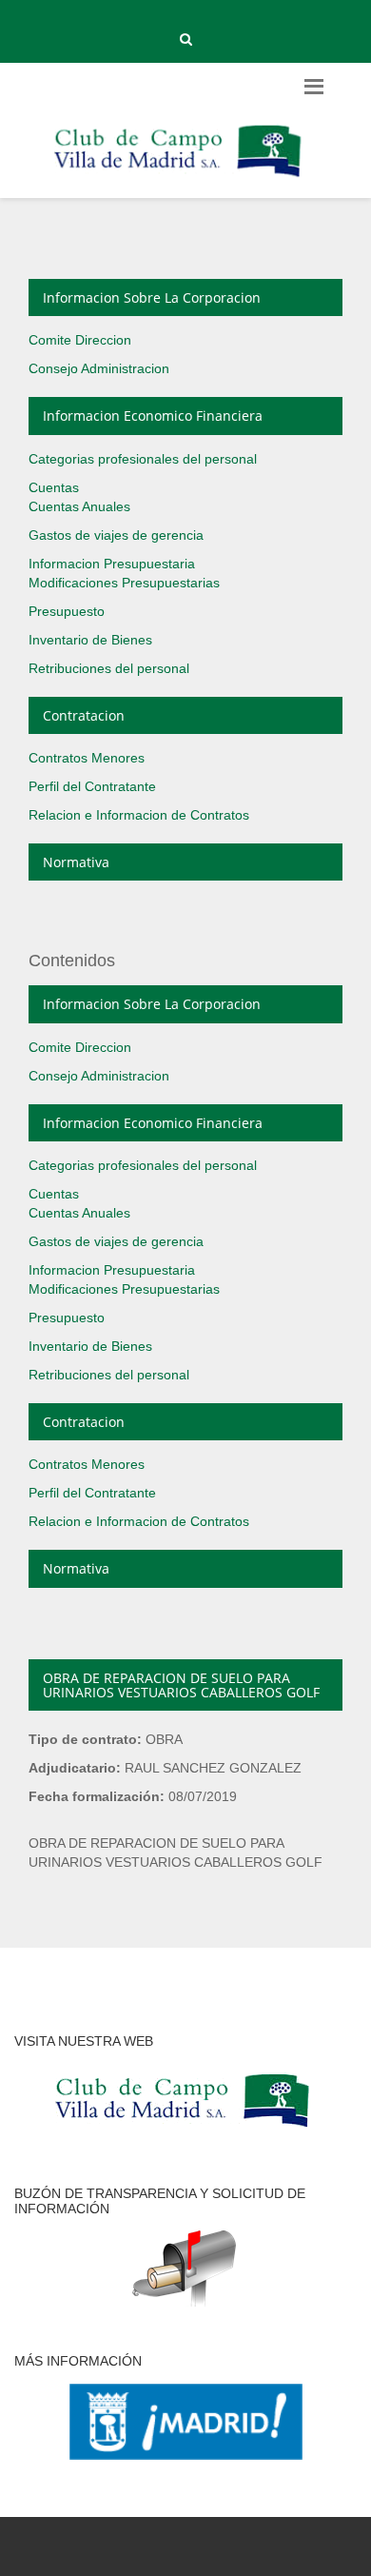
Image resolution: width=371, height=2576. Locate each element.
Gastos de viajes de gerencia (116, 535)
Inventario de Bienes (90, 640)
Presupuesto (67, 611)
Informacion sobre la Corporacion (152, 297)
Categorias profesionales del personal (143, 459)
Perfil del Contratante (92, 786)
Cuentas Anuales (79, 506)
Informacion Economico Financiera (153, 416)
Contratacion (84, 715)
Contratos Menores (87, 758)
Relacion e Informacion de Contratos (139, 815)
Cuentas (54, 487)
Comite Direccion (80, 340)
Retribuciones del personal (109, 668)
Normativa (76, 862)
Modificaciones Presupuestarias (124, 583)
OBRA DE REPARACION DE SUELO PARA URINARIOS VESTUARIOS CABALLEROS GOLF (181, 1685)
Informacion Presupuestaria (112, 564)
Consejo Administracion (99, 368)
